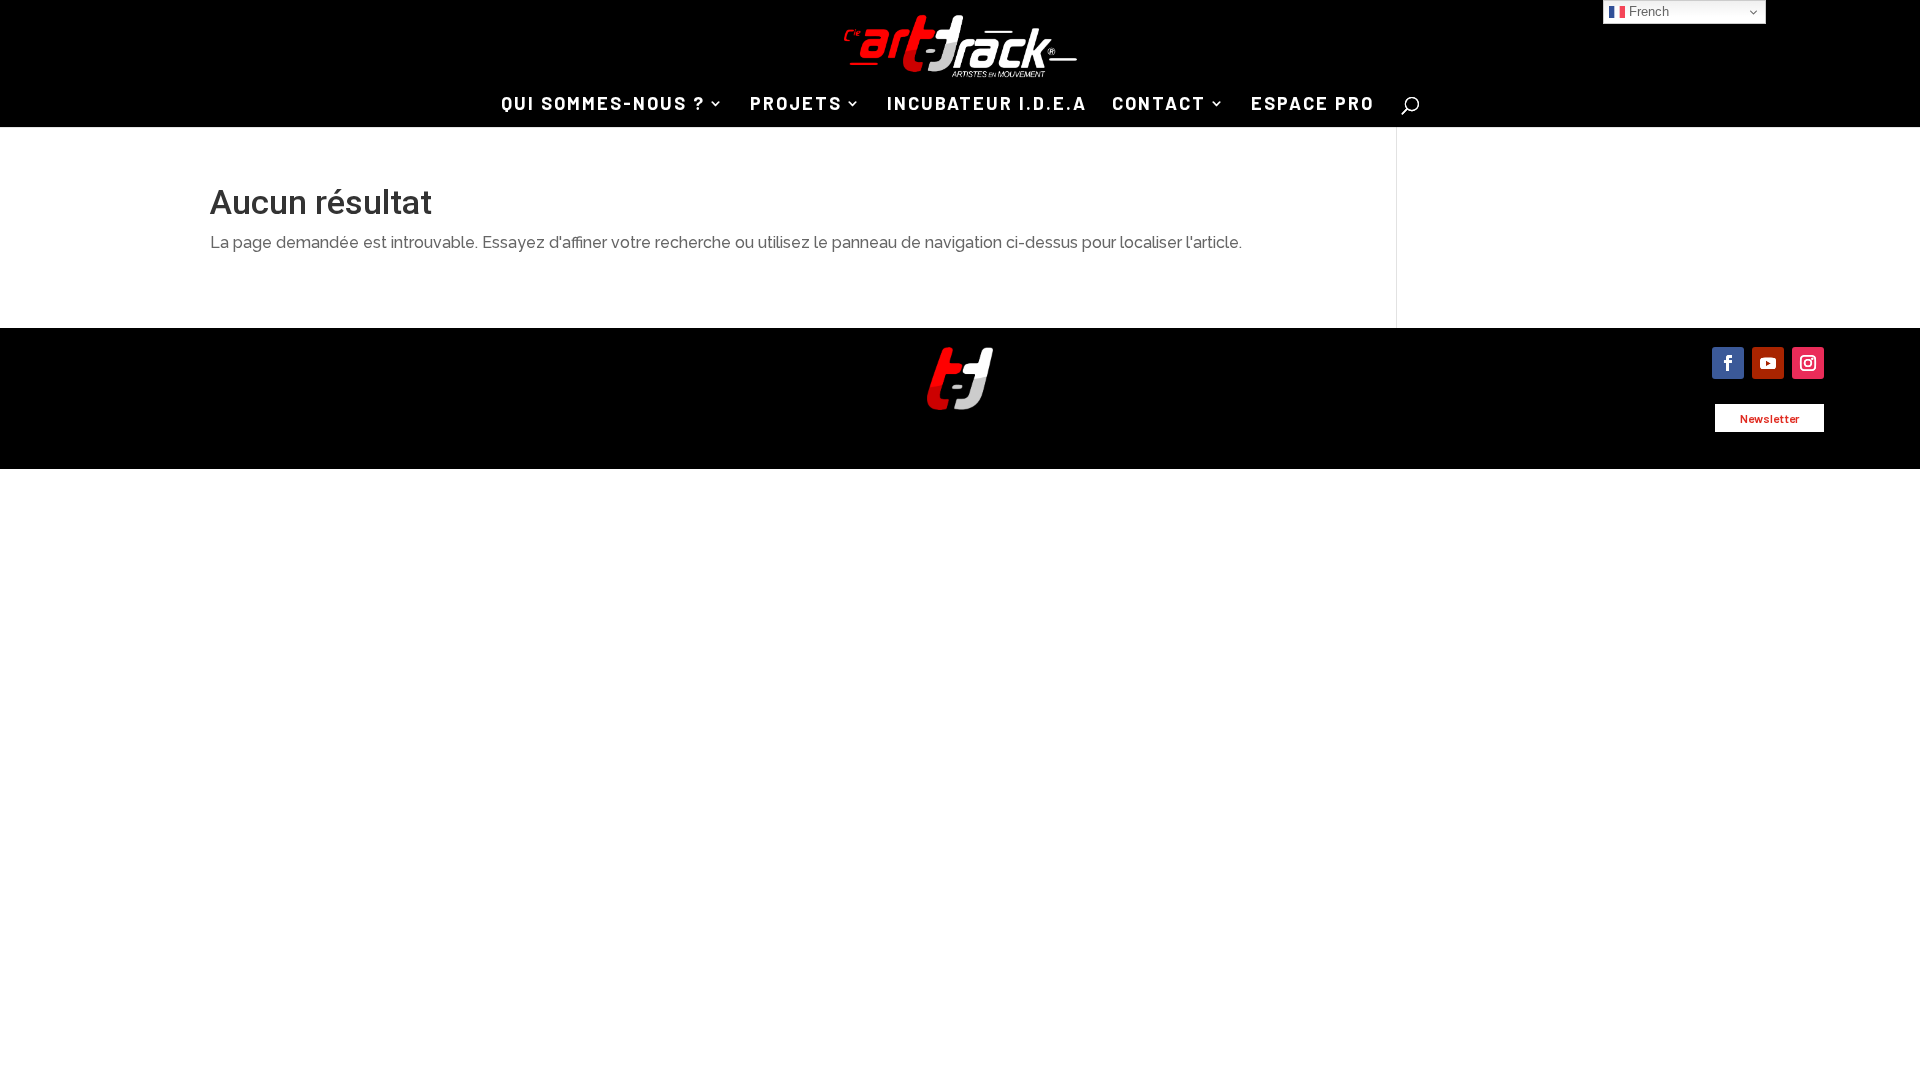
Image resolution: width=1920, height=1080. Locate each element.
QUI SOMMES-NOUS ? (603, 105)
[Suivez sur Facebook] (1728, 363)
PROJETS (796, 105)
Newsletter (1769, 418)
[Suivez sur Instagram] (1808, 363)
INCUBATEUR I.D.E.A (987, 105)
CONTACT (1159, 105)
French (1647, 11)
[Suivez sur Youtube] (1768, 363)
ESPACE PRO (1312, 105)
